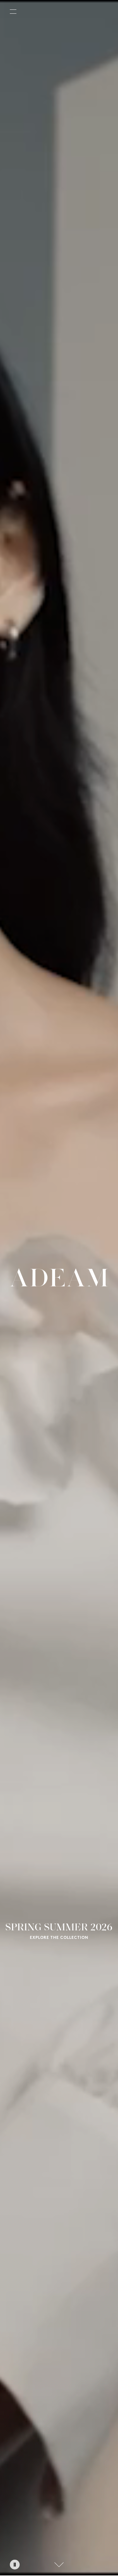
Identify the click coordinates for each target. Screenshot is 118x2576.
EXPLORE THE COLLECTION (59, 1938)
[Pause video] (15, 2565)
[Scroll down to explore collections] (59, 2565)
